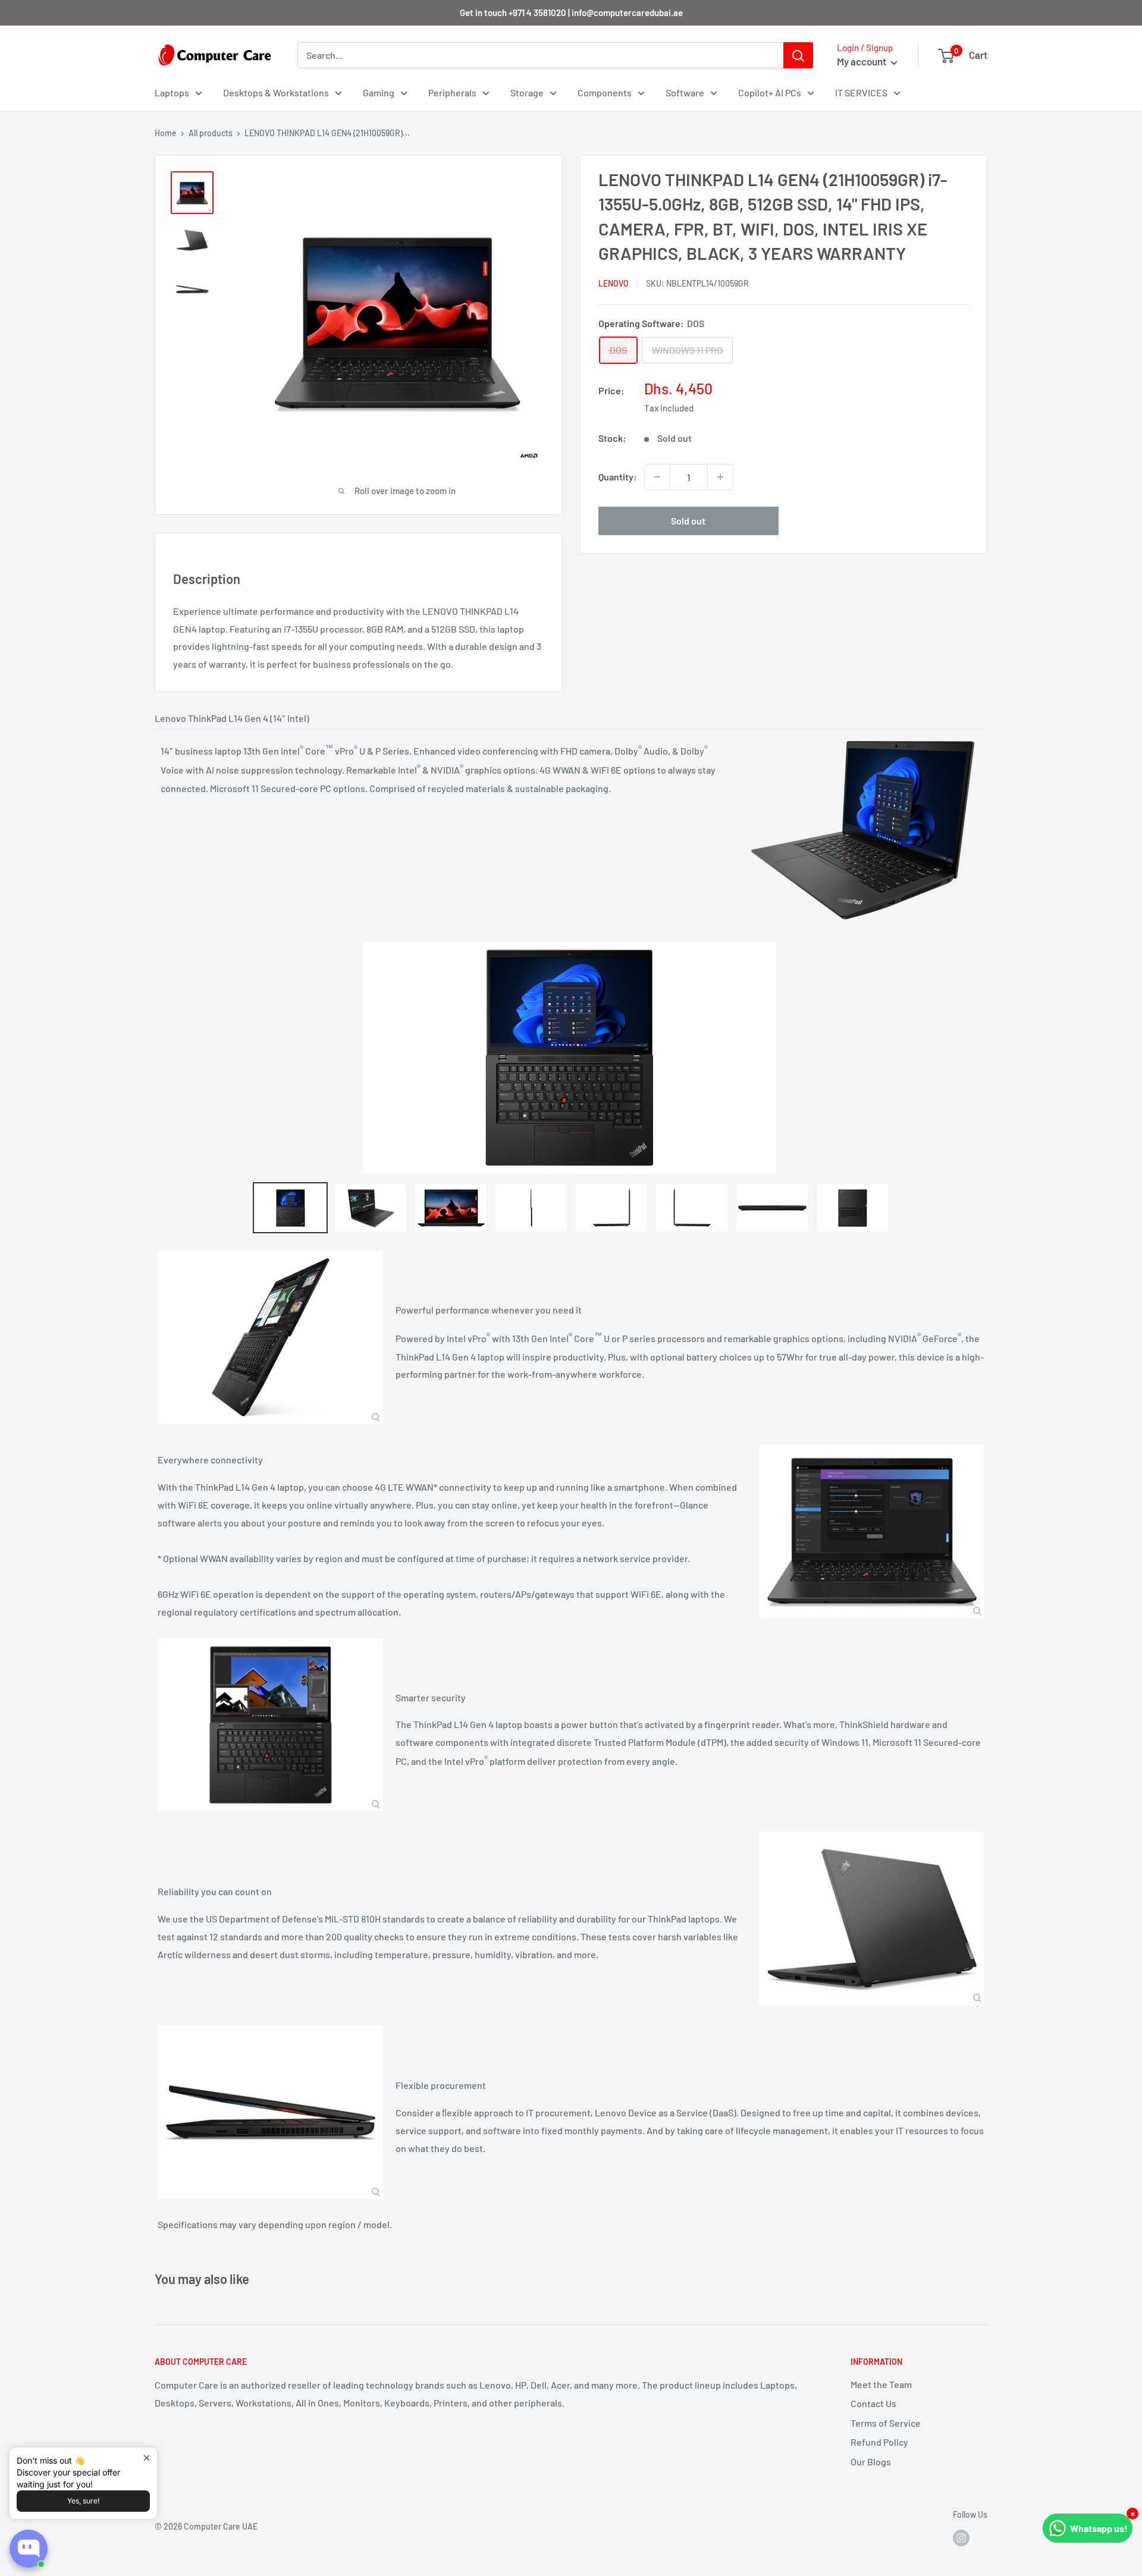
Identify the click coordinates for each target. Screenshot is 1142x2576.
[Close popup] (147, 2458)
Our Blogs (871, 2462)
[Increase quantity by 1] (720, 477)
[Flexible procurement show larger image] (270, 2112)
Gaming (379, 92)
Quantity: (618, 477)
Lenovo (614, 283)
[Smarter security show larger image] (270, 1725)
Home (166, 133)
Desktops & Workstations (276, 92)
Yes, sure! (83, 2501)
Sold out (688, 521)
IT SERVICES (861, 92)
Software (685, 92)
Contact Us (873, 2403)
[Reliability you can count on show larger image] (872, 1918)
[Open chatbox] (29, 2549)
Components (605, 92)
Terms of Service (886, 2423)
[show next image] (975, 1058)
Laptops (172, 92)
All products (211, 133)
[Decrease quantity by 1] (657, 477)
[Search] (798, 55)
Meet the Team (881, 2384)
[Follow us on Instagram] (961, 2537)
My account (862, 61)
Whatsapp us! (1099, 2528)
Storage (527, 92)
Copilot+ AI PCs (770, 92)
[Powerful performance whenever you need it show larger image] (270, 1337)
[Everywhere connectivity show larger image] (872, 1531)
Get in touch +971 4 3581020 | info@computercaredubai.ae (571, 12)
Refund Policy (879, 2442)
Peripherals (452, 92)
